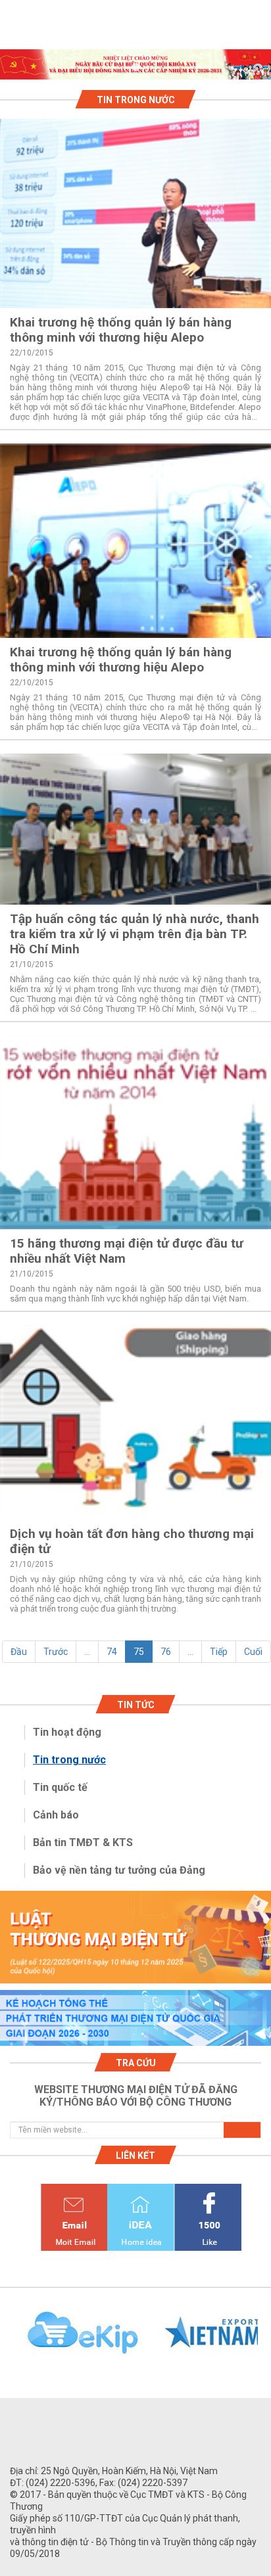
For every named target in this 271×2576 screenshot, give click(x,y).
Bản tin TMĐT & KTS (83, 1842)
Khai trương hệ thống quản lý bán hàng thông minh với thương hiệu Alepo (121, 330)
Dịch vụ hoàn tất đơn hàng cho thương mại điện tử (132, 1541)
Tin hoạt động (67, 1732)
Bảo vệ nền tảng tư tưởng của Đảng (119, 1870)
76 (166, 1652)
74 (112, 1652)
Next (264, 2340)
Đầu (19, 1652)
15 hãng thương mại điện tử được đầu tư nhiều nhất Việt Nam (127, 1251)
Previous (7, 2340)
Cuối (253, 1652)
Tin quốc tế (60, 1787)
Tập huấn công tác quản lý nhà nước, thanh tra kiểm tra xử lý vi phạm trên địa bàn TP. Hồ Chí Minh (135, 934)
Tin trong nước (69, 1760)
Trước (56, 1652)
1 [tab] (135, 68)
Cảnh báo (56, 1815)
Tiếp (219, 1652)
